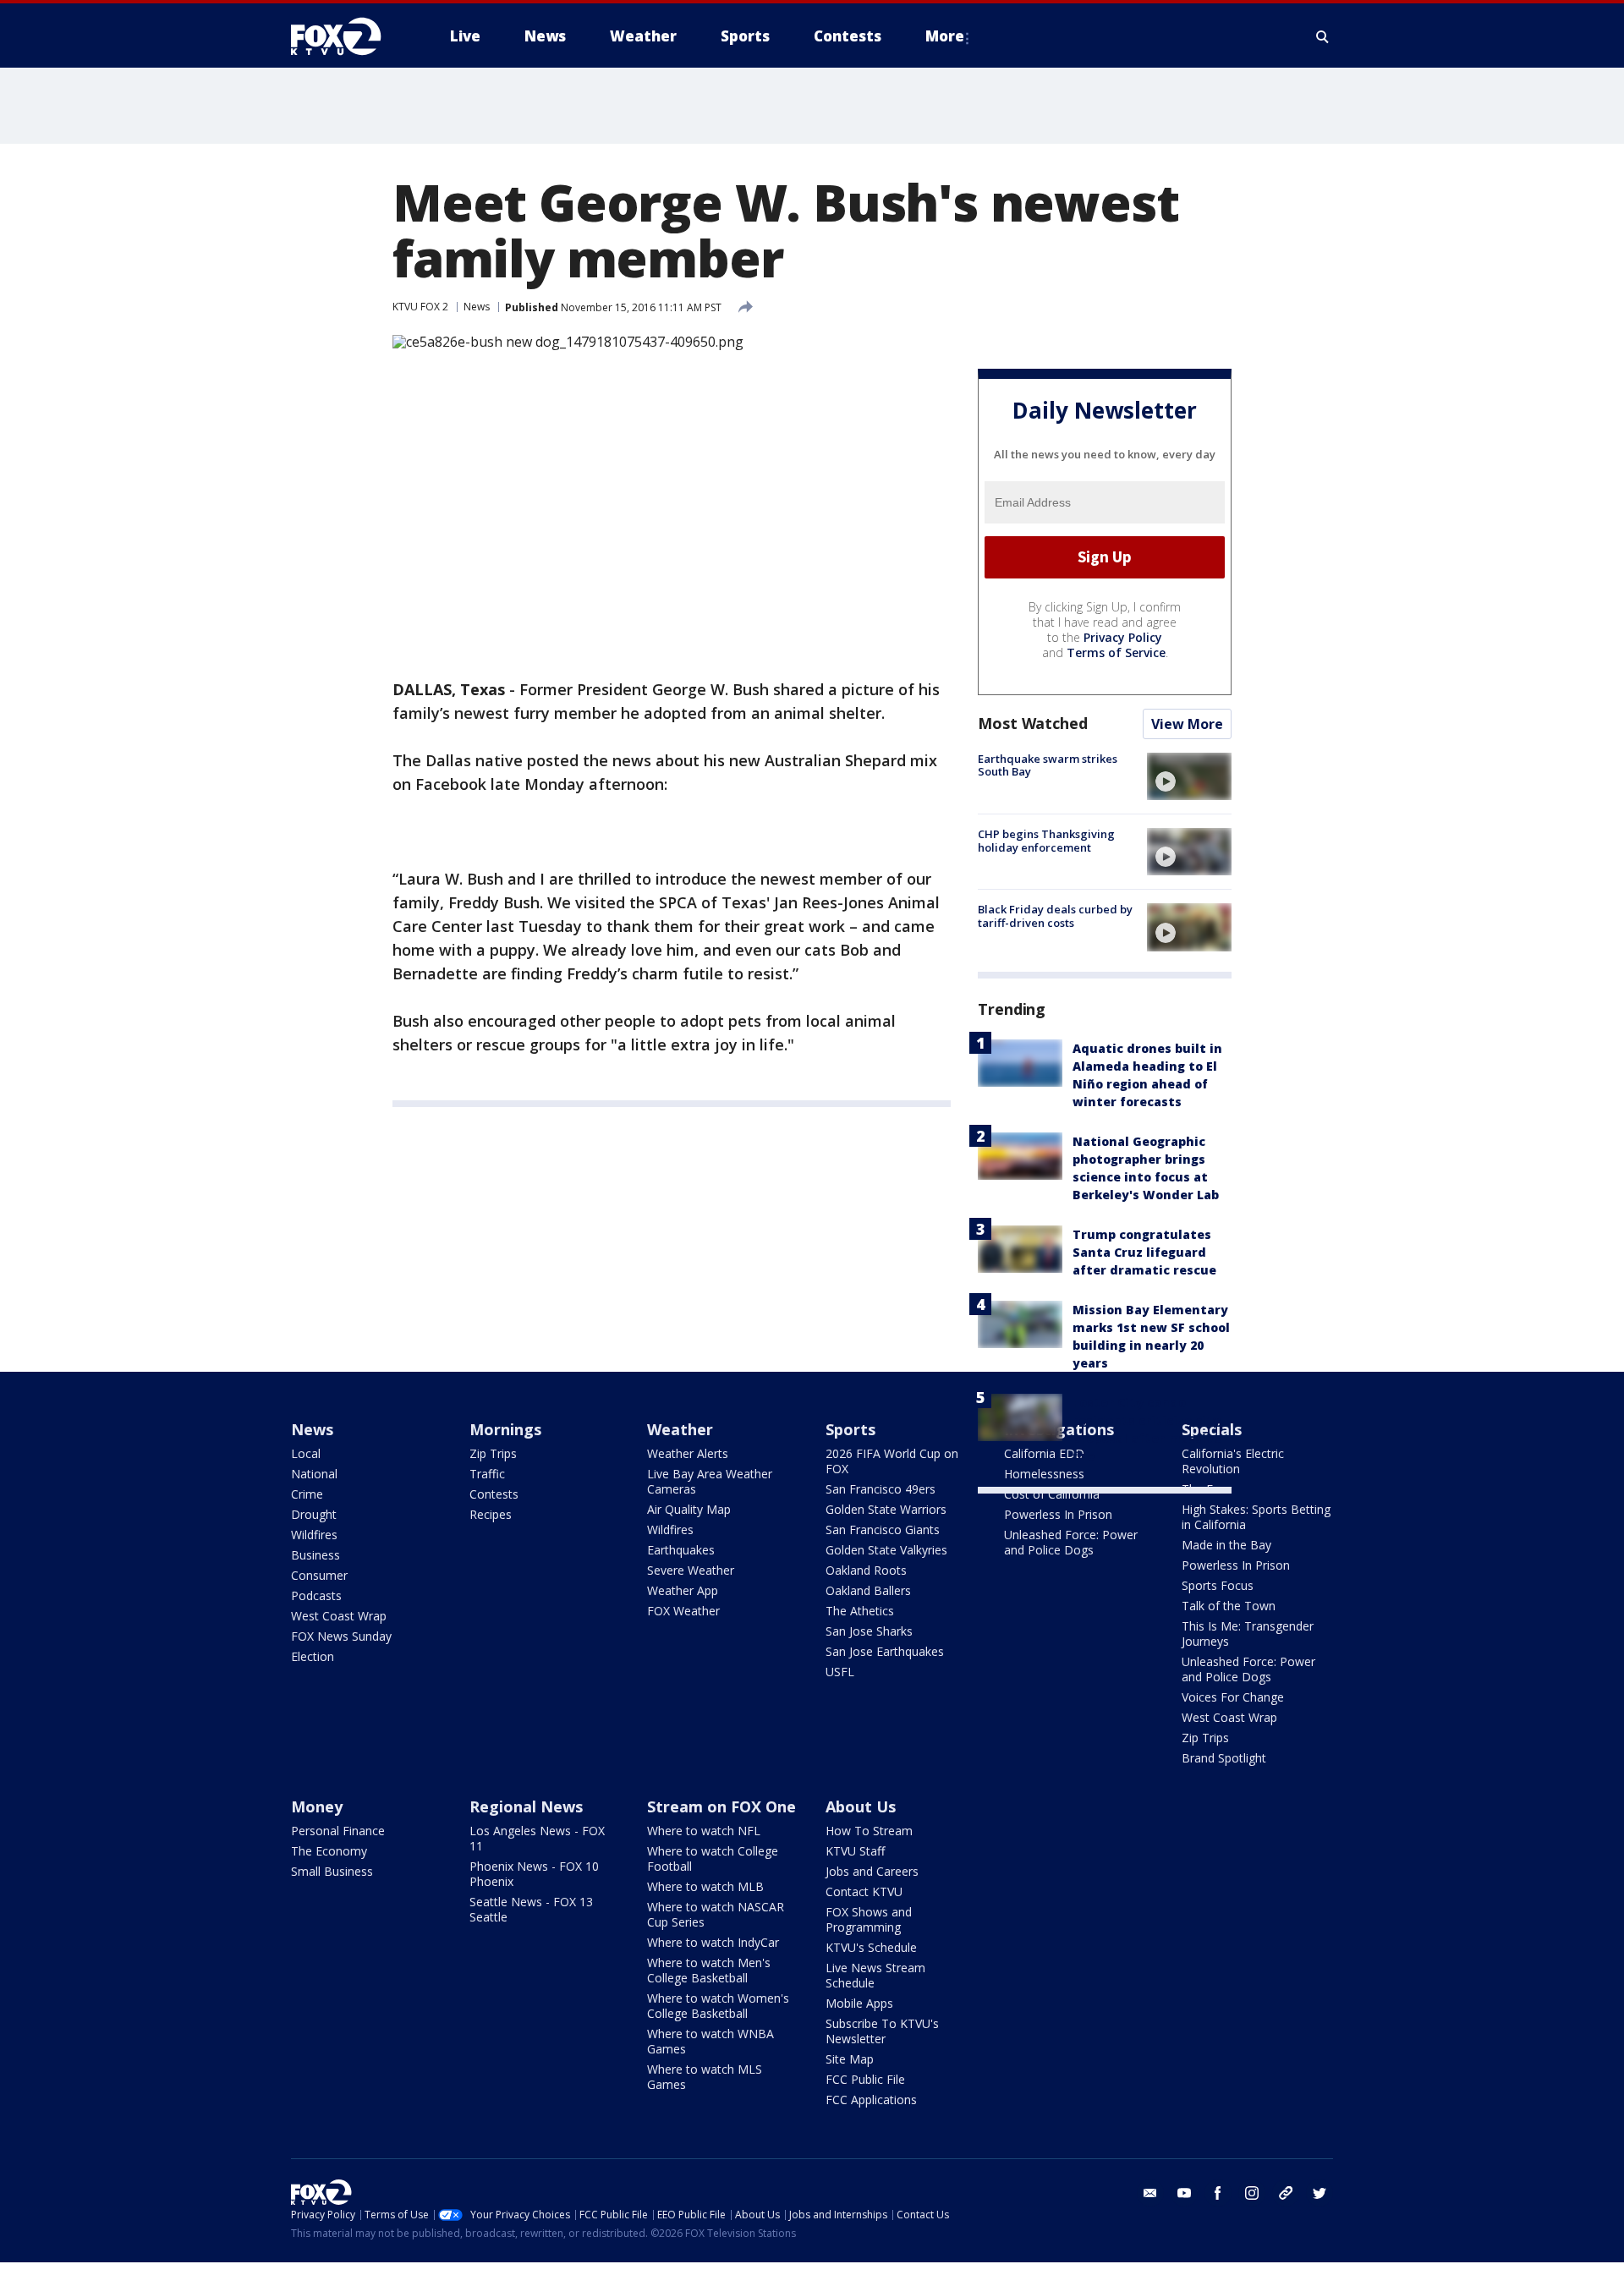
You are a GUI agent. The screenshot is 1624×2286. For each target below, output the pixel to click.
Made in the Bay (1226, 1545)
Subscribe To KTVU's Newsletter (882, 2031)
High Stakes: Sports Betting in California (1256, 1517)
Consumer (319, 1575)
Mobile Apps (859, 2003)
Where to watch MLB (705, 1886)
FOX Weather (683, 1611)
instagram (1252, 2193)
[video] (1189, 776)
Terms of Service (1116, 652)
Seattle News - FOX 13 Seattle (531, 1909)
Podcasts (316, 1595)
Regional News (526, 1806)
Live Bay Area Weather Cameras (710, 1481)
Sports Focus (1218, 1585)
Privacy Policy (1123, 637)
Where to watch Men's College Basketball (709, 1970)
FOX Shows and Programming (869, 1919)
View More (1187, 724)
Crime (307, 1494)
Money (317, 1806)
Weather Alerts (688, 1453)
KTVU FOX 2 (420, 307)
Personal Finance (338, 1831)
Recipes (491, 1514)
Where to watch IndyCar (713, 1942)
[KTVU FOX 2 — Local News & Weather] (347, 36)
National (314, 1474)
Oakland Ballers (868, 1590)
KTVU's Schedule (871, 1947)
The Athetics (860, 1611)
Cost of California (1052, 1494)
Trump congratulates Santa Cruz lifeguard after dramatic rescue (1144, 1252)
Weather (680, 1429)
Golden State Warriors (886, 1509)
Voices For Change (1233, 1697)
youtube (1184, 2193)
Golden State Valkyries (886, 1550)
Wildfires (314, 1535)
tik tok (1286, 2193)
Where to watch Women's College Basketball (718, 2006)
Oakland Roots (866, 1570)
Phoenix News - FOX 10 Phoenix (534, 1874)
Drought (314, 1514)
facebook (1218, 2193)
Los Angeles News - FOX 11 (537, 1838)
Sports (850, 1429)
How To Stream (869, 1831)
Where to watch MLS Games (705, 2077)
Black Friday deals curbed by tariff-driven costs (1055, 916)
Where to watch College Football (713, 1858)
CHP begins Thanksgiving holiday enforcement (1046, 841)
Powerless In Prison (1058, 1514)
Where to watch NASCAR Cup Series (716, 1914)
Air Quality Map (689, 1509)
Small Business (332, 1871)
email (1150, 2193)
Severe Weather (691, 1570)
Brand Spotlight (1224, 1758)
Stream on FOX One (721, 1806)
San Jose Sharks (869, 1631)
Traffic (487, 1474)
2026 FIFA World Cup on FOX (892, 1461)
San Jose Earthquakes (885, 1651)
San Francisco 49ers (881, 1489)
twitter (1319, 2193)
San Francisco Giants (883, 1529)
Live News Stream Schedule (875, 1975)
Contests (494, 1494)
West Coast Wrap (339, 1616)
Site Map (850, 2059)
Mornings (505, 1429)
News (477, 307)
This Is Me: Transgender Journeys (1248, 1634)
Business (315, 1555)
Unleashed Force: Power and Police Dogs (1071, 1542)
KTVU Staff (855, 1851)
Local (306, 1453)
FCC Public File (865, 2079)
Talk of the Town (1229, 1606)
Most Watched (1033, 723)
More (945, 36)
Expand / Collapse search (1323, 36)
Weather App (683, 1590)
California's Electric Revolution (1233, 1461)
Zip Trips (493, 1453)
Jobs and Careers (872, 1871)
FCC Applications (871, 2100)
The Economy (329, 1851)
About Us (861, 1806)
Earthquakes (681, 1550)
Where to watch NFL (704, 1831)
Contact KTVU (864, 1891)
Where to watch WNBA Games (710, 2041)
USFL (840, 1672)
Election (313, 1656)
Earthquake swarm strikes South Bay (1048, 765)
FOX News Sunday (341, 1636)
